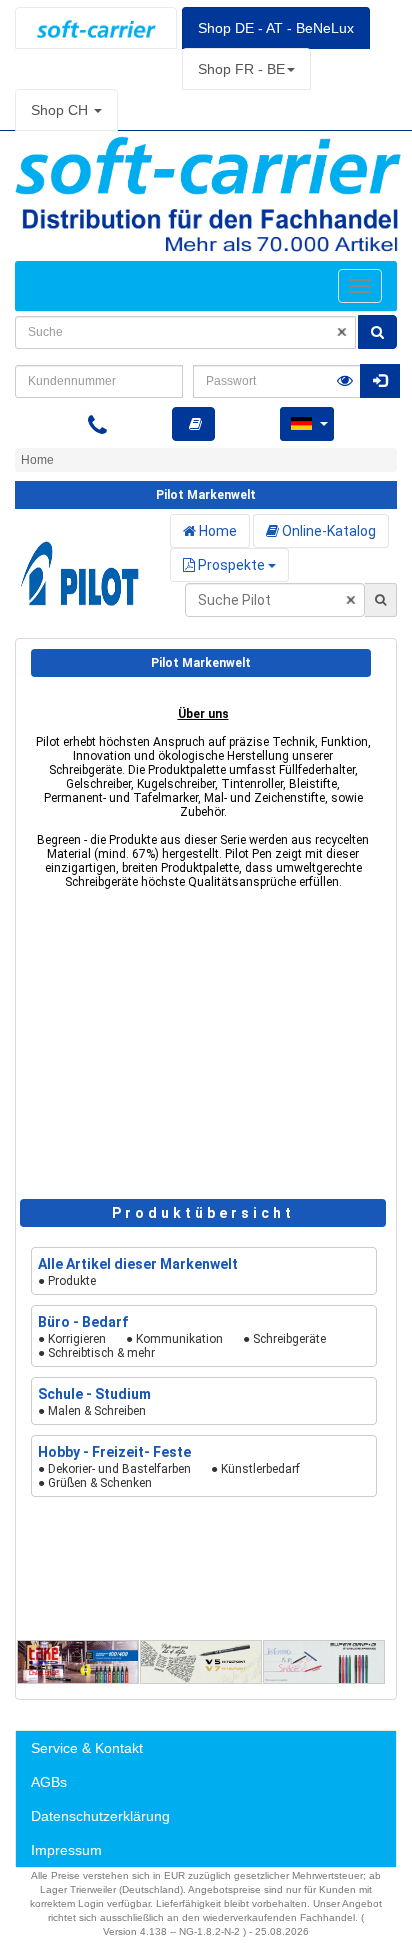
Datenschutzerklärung (100, 1816)
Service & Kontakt (87, 1748)
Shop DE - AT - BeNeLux (276, 28)
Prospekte (231, 565)
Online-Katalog (327, 531)
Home (216, 531)
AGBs (49, 1782)
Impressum (66, 1850)
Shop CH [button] (61, 110)
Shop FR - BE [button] (241, 69)
